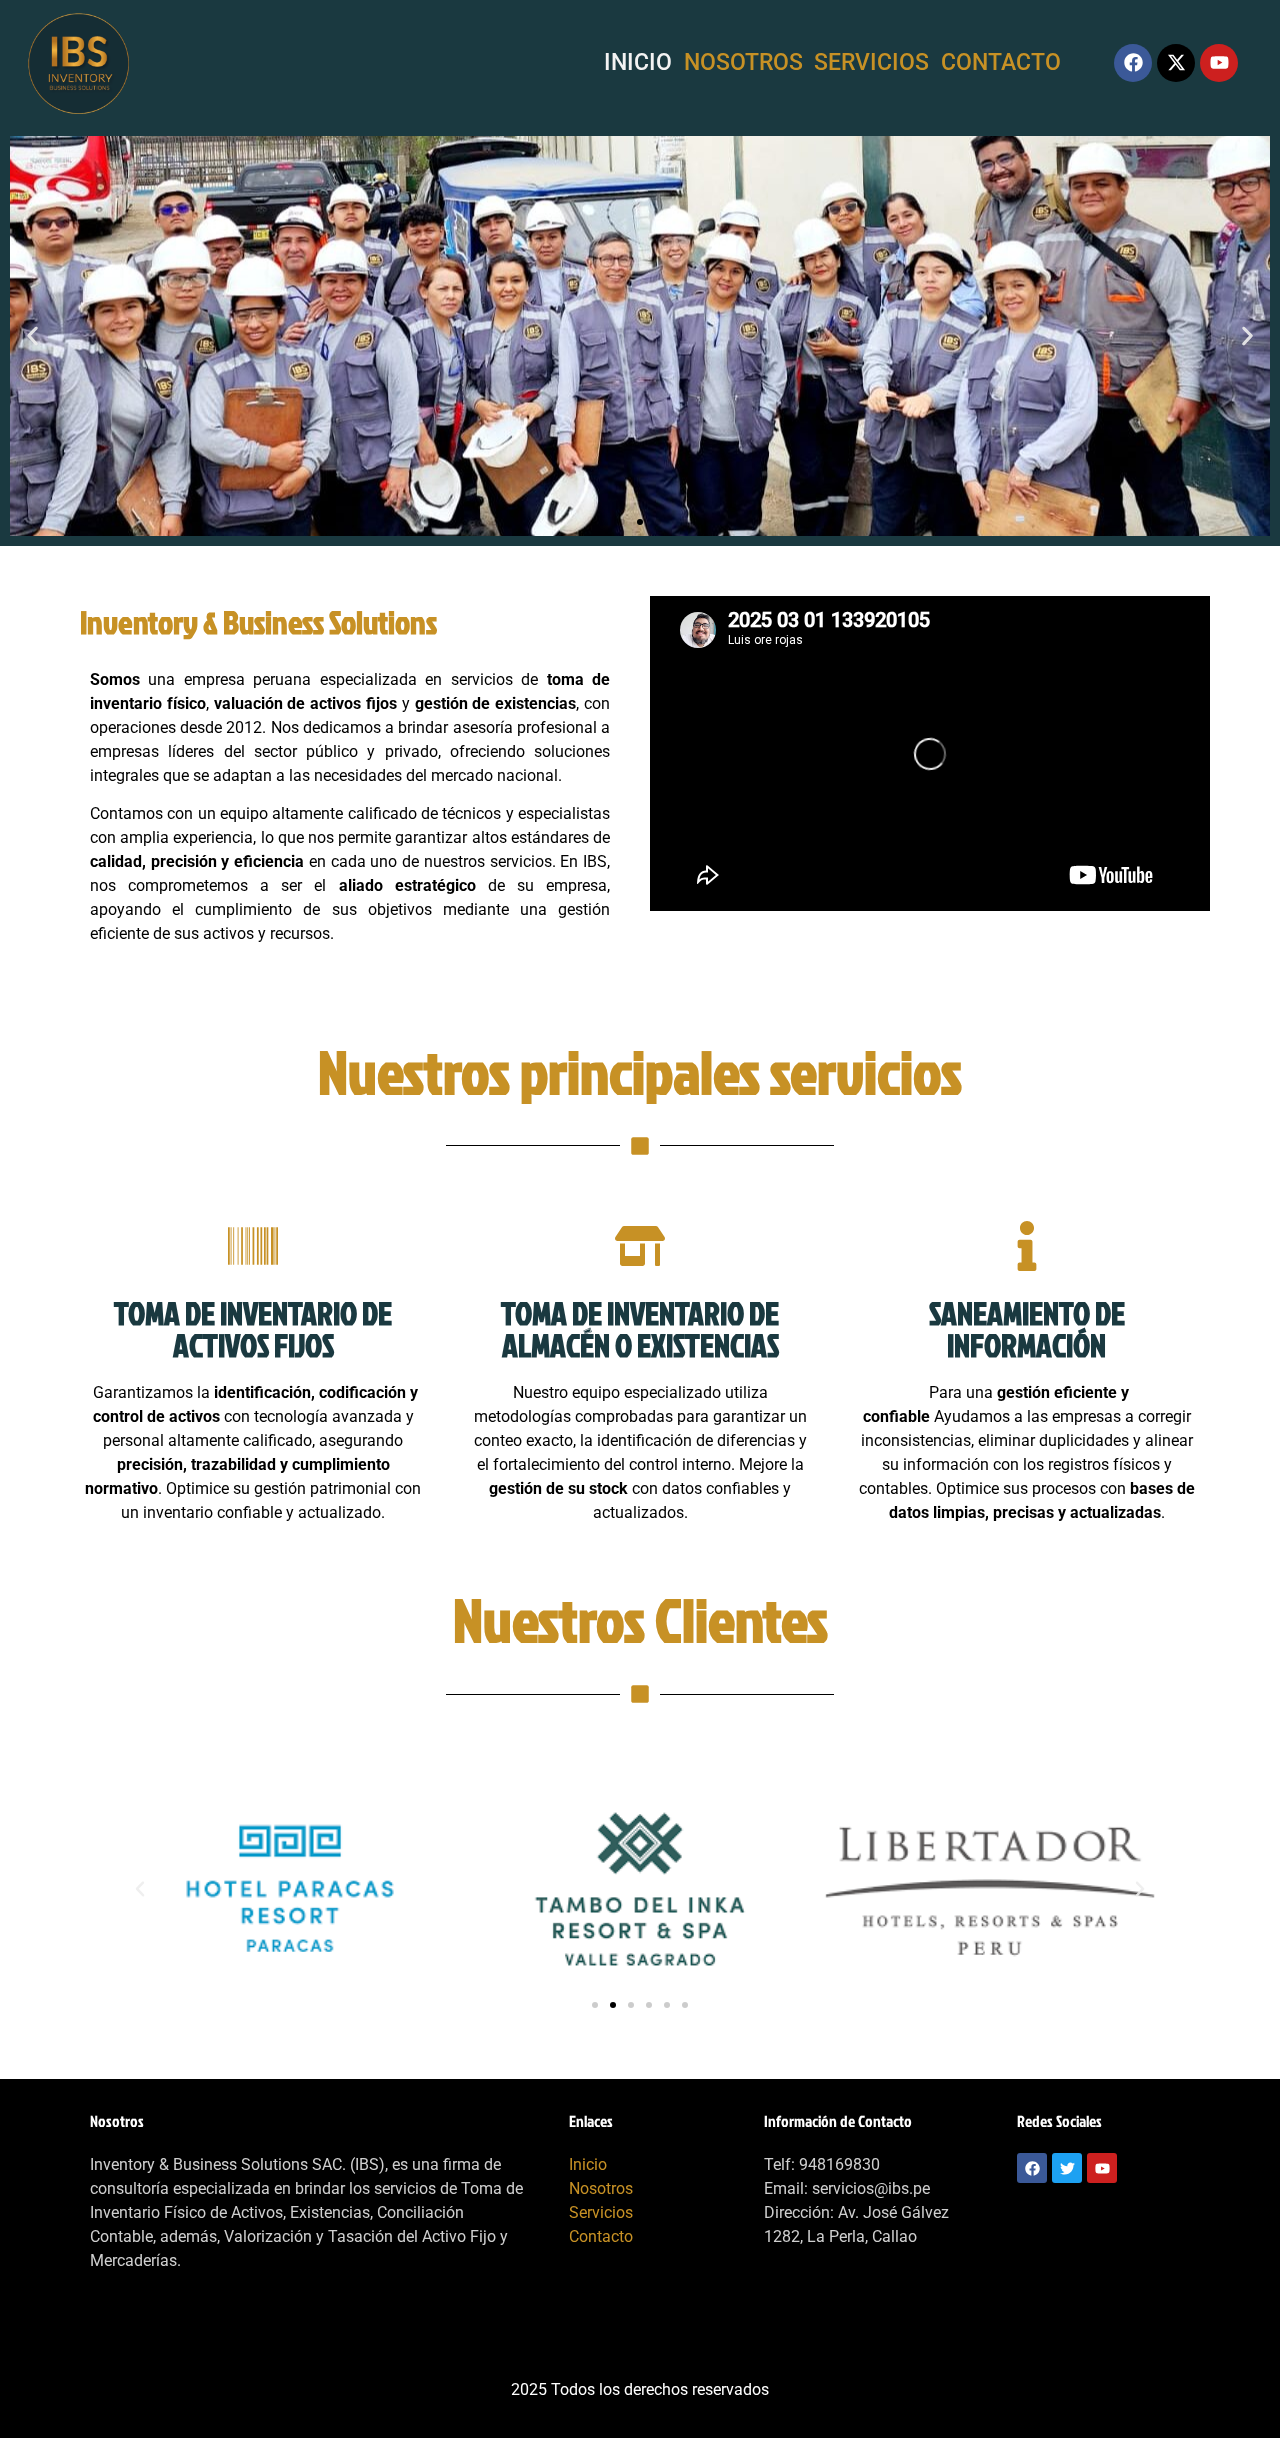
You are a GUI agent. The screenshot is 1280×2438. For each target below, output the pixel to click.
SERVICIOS (871, 62)
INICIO (638, 62)
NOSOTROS (743, 62)
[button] (32, 335)
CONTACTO (1001, 62)
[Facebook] (1133, 63)
